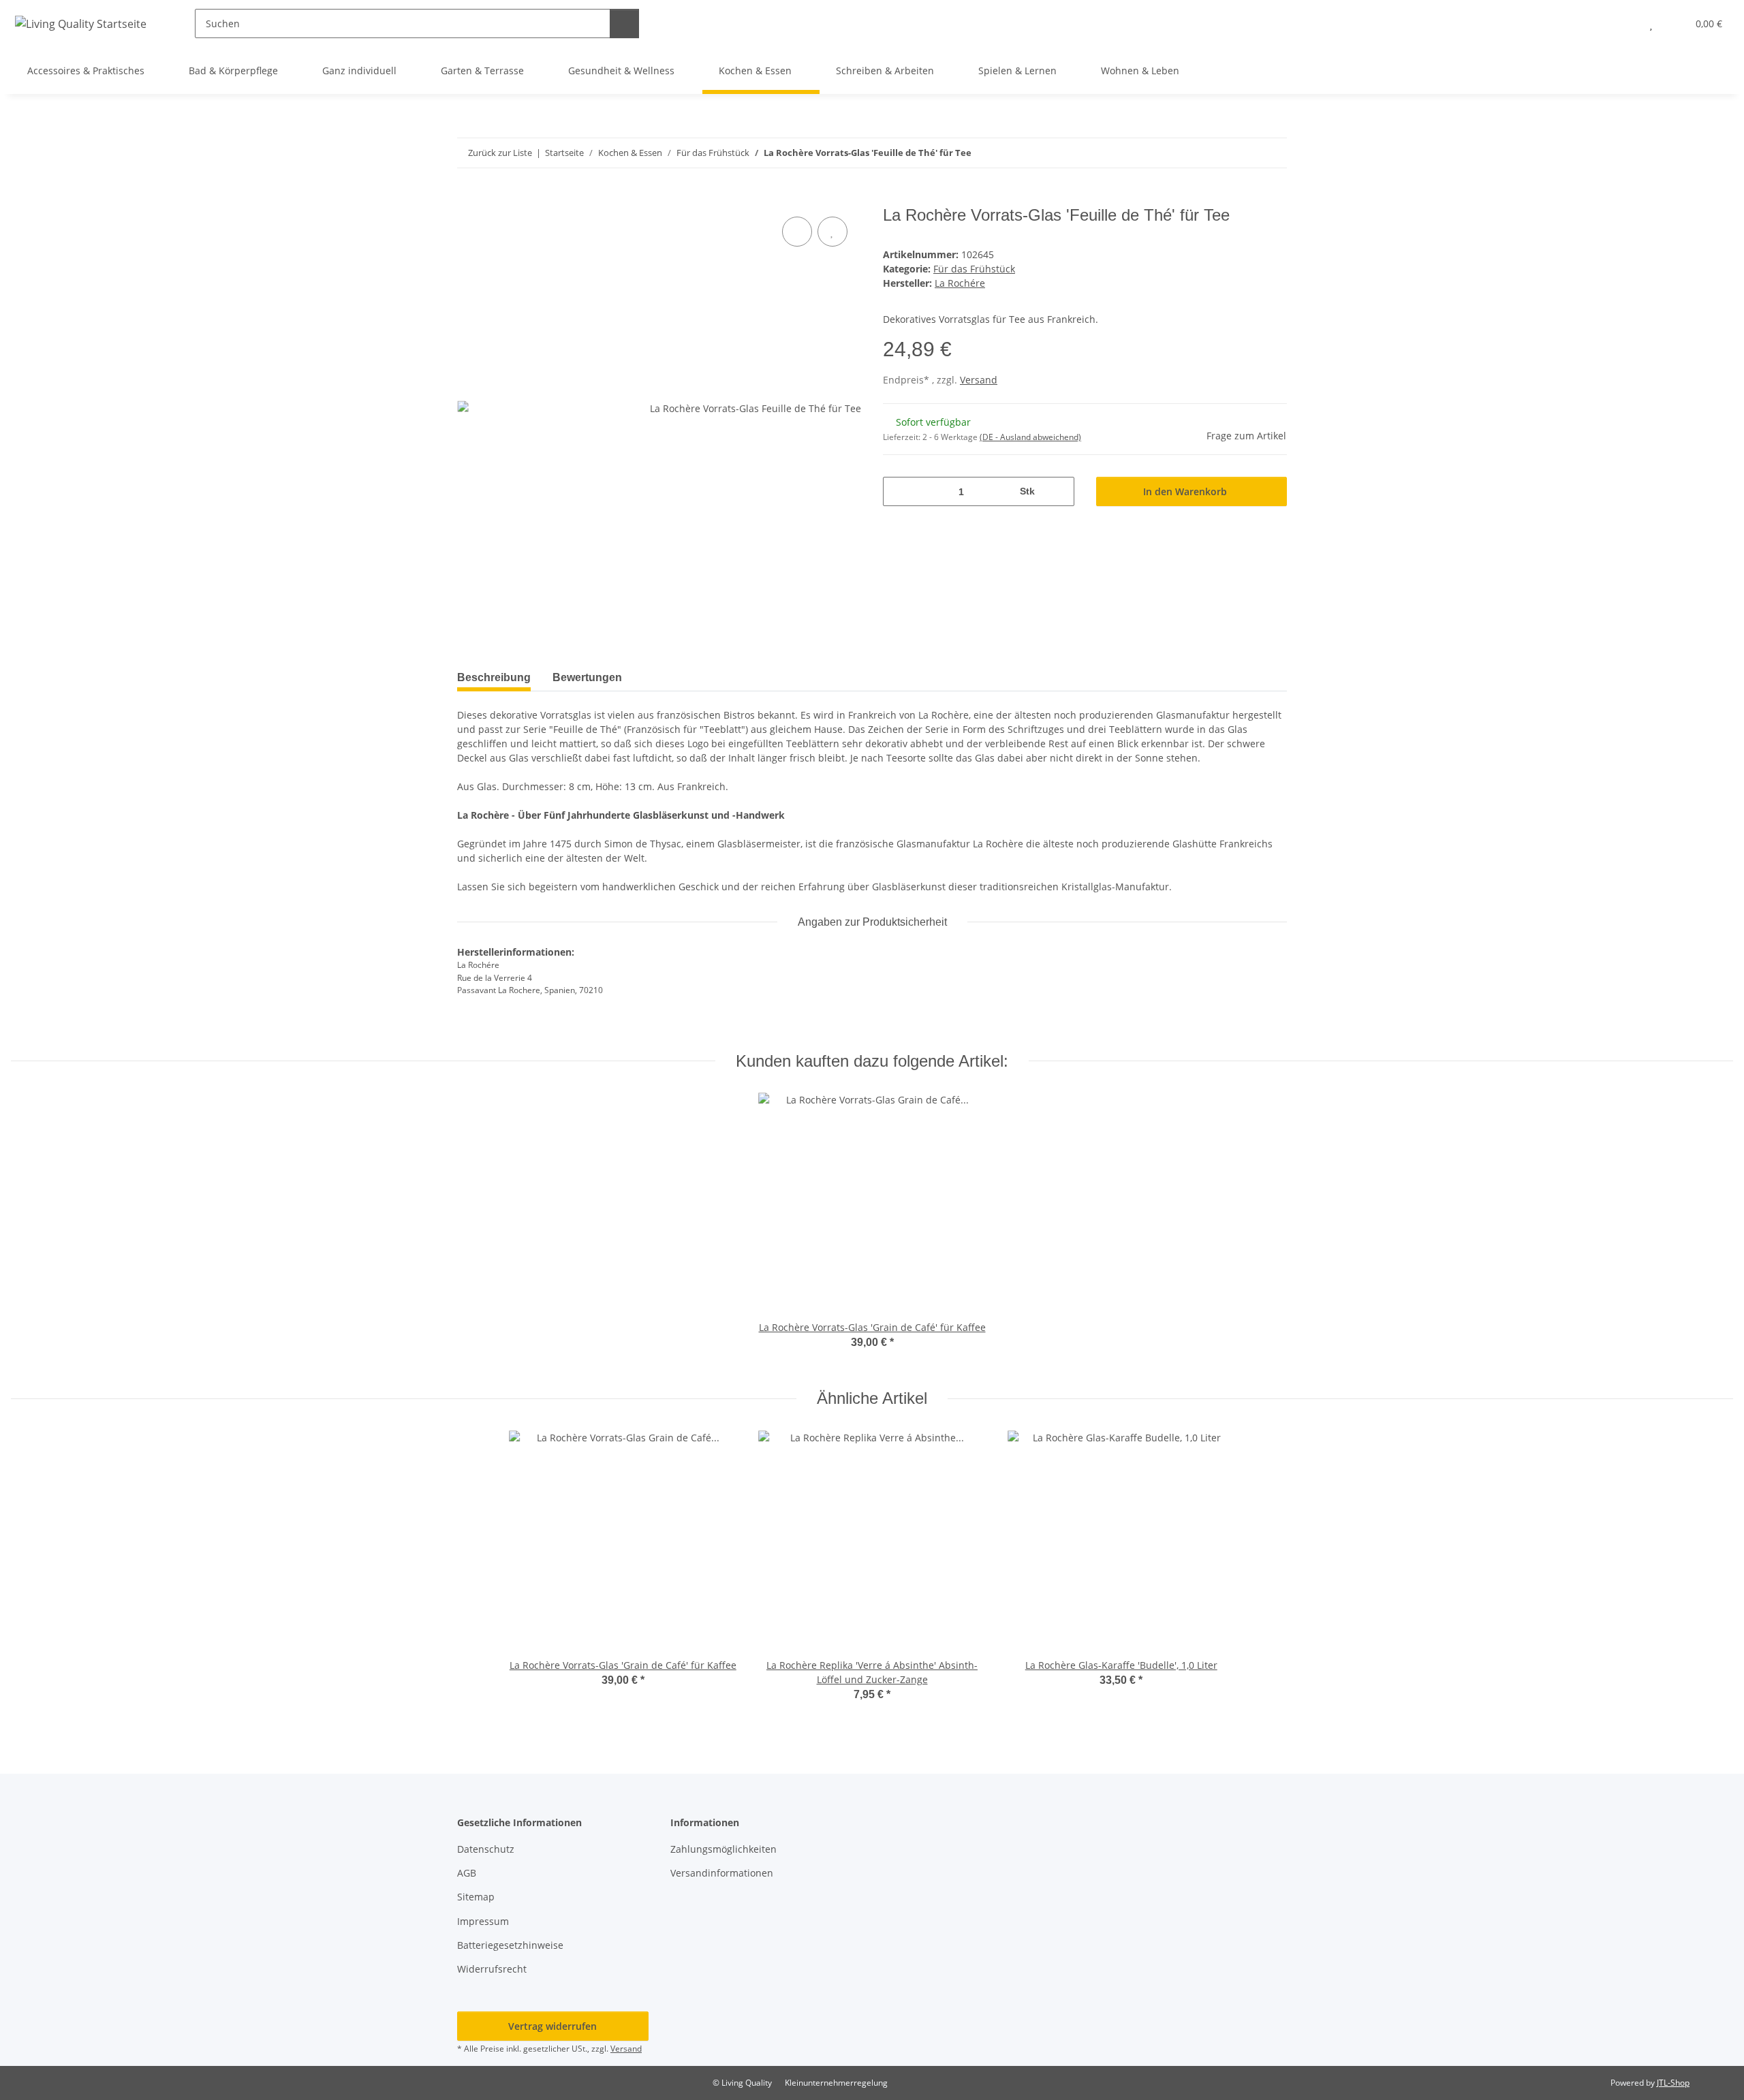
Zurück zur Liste (500, 153)
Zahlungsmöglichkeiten (723, 1849)
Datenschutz (486, 1849)
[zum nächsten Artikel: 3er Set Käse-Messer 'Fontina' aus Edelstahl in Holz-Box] (1272, 153)
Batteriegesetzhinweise (510, 1945)
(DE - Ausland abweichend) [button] (1030, 437)
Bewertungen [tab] (587, 677)
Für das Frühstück (974, 269)
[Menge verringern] (898, 491)
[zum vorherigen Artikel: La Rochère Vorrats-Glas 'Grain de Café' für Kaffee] (1243, 153)
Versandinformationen (722, 1873)
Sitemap (476, 1897)
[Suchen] (624, 23)
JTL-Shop (1673, 2083)
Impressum (483, 1921)
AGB (467, 1873)
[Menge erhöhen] (1059, 491)
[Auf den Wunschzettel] (832, 232)
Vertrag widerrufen (552, 2026)
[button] (1624, 23)
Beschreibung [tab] (494, 677)
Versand (979, 380)
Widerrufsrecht (492, 1969)
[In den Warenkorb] (468, 198)
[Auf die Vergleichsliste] (797, 232)
